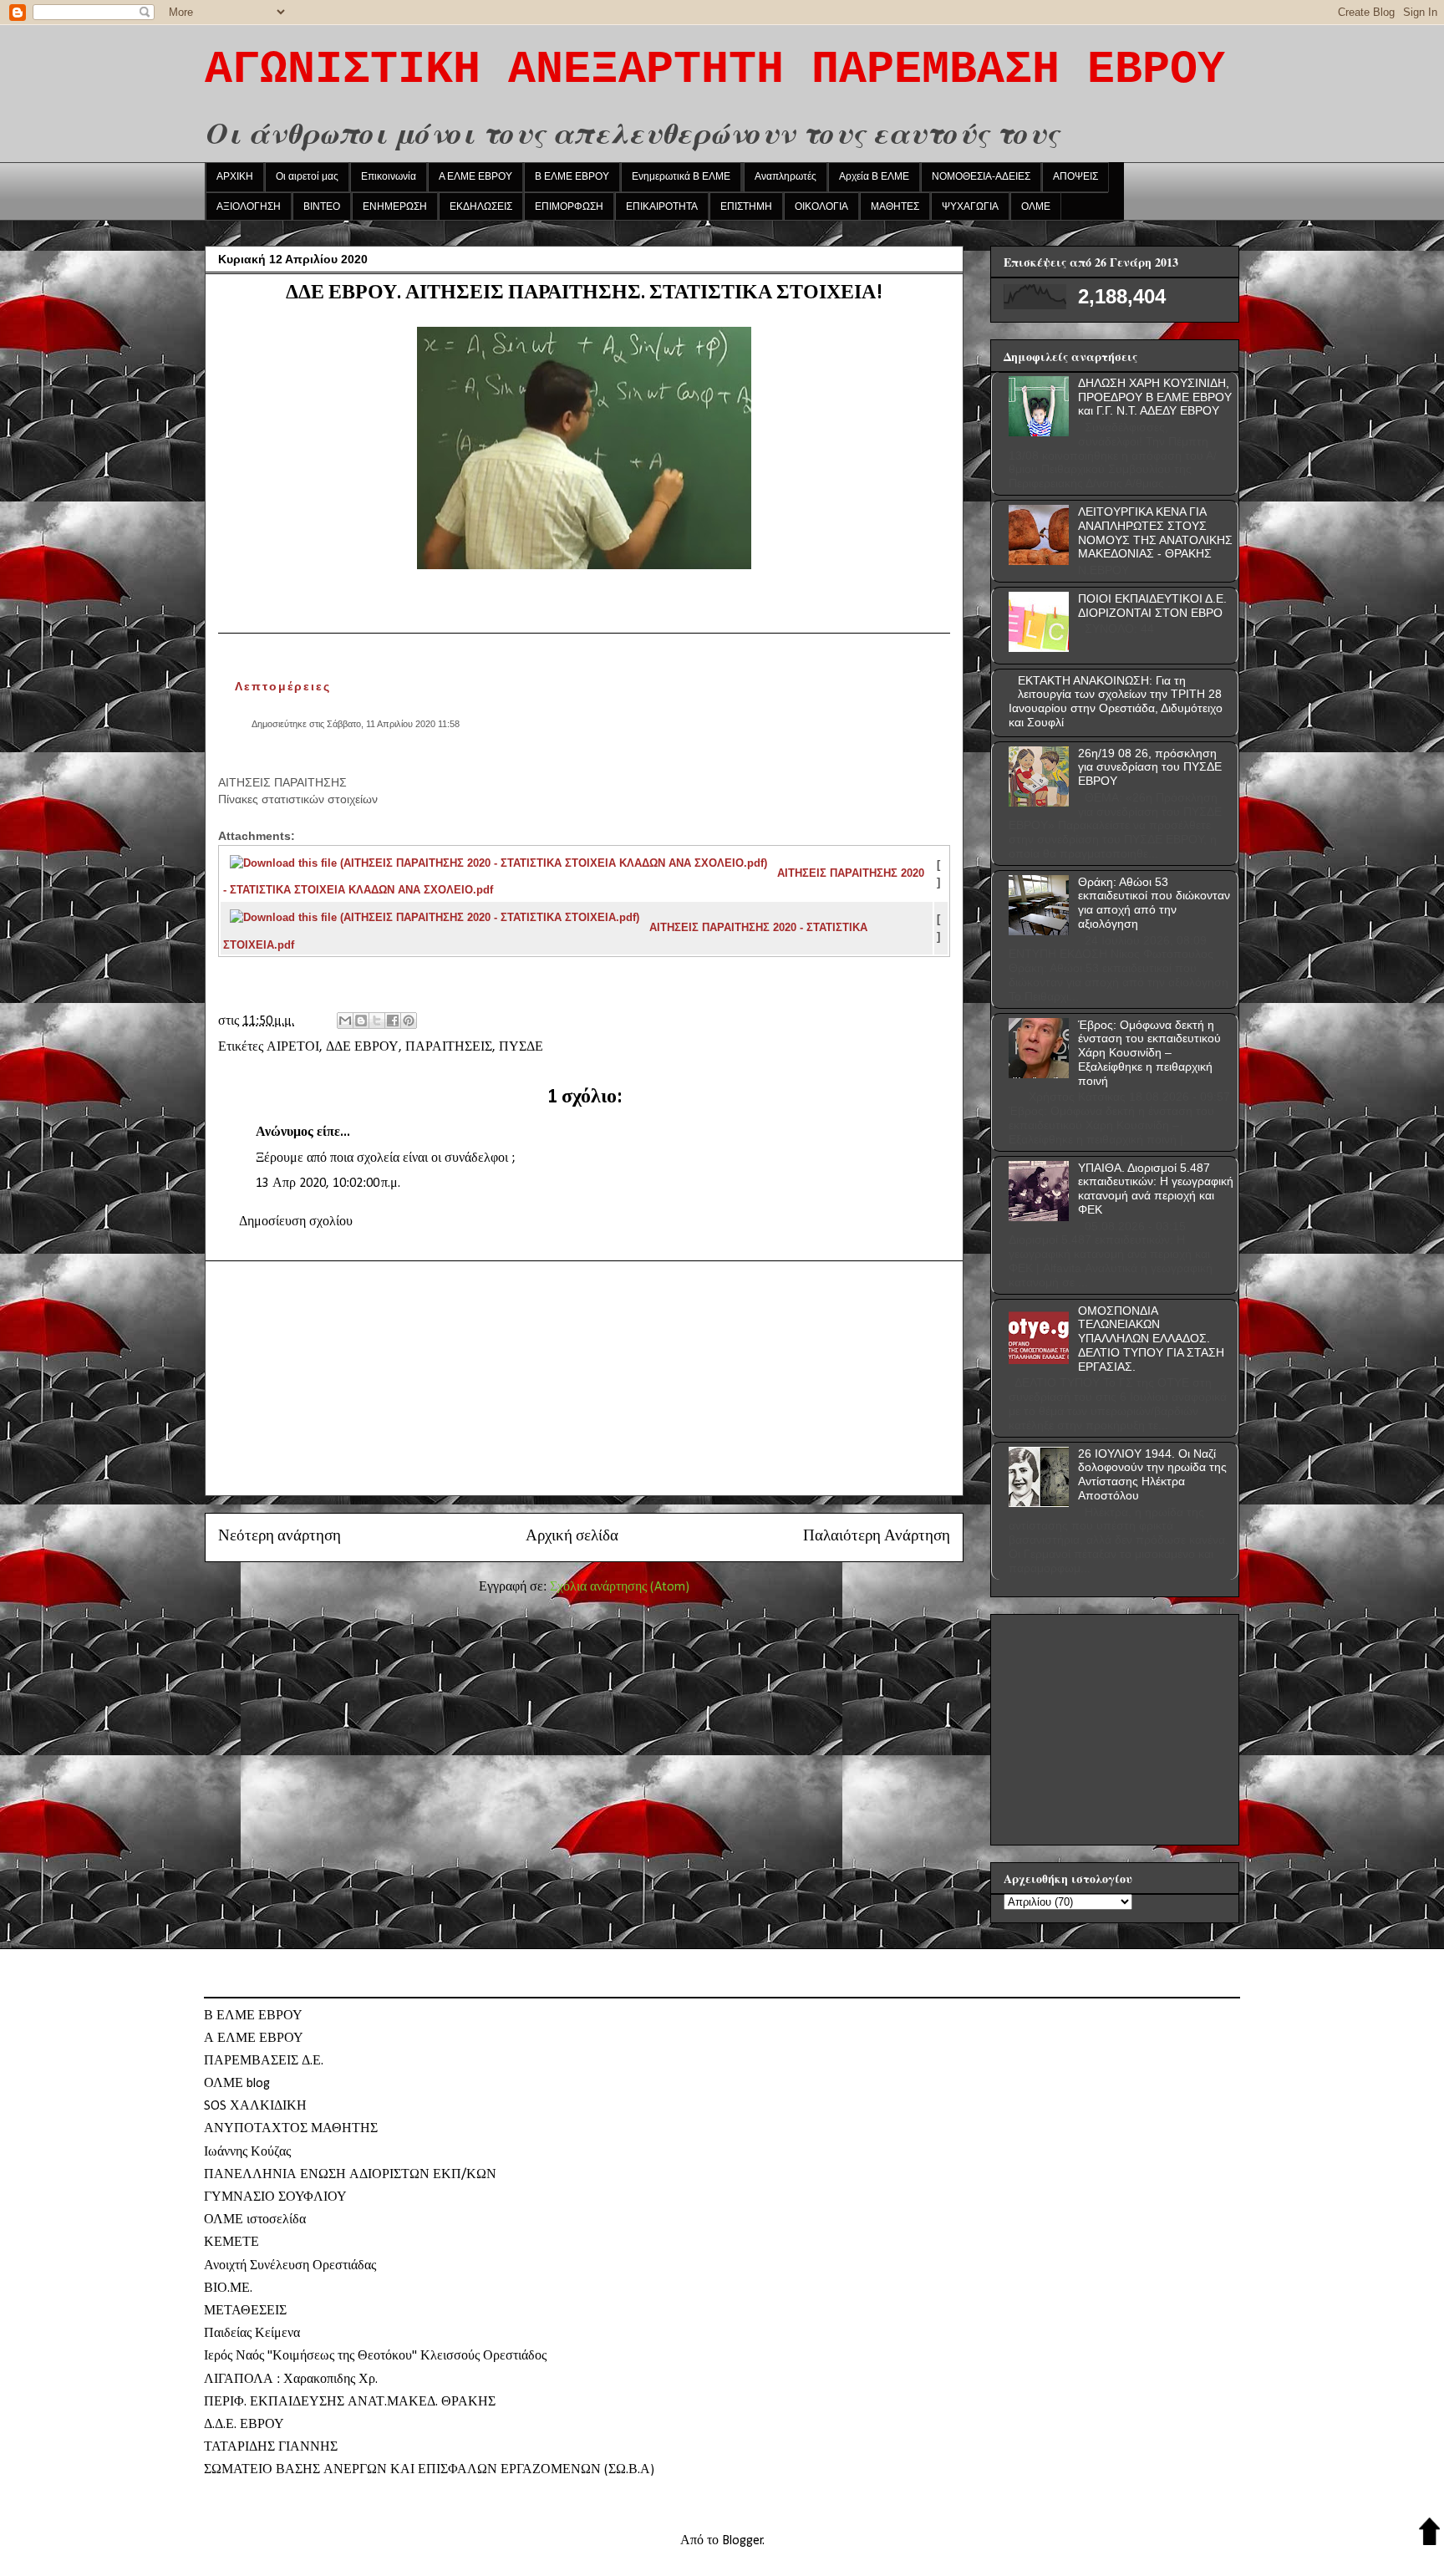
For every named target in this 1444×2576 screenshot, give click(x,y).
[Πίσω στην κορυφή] (1429, 2534)
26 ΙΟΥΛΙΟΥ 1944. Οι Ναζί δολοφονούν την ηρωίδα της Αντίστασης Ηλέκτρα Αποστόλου (1152, 1474)
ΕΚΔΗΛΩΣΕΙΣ (481, 206)
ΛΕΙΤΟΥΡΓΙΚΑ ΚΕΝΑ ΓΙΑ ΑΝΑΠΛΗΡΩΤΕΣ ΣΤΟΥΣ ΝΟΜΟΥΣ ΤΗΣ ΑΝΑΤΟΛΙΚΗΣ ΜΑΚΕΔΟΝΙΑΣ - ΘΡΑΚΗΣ (1155, 532)
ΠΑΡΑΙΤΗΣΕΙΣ (449, 1047)
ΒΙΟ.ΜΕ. (228, 2288)
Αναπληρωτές (786, 176)
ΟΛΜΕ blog (237, 2084)
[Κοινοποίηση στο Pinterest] (409, 1021)
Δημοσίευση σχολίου (296, 1222)
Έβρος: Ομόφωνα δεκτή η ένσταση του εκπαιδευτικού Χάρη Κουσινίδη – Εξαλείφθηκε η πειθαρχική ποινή (1149, 1053)
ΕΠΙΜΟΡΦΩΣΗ (569, 206)
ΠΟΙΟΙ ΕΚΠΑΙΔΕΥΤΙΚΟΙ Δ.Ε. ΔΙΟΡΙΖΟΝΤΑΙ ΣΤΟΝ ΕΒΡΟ (1152, 606)
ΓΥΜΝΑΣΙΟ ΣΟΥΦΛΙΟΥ (275, 2197)
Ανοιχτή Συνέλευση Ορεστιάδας (290, 2266)
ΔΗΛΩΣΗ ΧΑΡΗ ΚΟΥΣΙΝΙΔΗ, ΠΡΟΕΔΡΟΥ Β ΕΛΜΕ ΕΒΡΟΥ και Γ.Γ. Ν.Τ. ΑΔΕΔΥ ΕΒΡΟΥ (1155, 397)
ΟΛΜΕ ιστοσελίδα (255, 2220)
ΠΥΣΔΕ (521, 1047)
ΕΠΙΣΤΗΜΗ (746, 206)
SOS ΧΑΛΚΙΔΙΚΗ (255, 2106)
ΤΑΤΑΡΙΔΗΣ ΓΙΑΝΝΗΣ (271, 2447)
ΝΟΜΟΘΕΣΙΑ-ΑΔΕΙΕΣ (981, 176)
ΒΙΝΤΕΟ (322, 206)
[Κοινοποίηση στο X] (377, 1021)
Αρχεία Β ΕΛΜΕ (874, 176)
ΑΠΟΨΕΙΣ (1075, 176)
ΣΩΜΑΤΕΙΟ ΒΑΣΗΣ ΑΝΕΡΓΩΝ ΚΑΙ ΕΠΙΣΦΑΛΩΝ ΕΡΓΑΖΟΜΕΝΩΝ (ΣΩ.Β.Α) (429, 2470)
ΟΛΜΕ (1036, 206)
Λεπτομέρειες (283, 686)
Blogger (742, 2541)
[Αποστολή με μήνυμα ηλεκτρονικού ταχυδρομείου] (345, 1021)
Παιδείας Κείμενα (252, 2334)
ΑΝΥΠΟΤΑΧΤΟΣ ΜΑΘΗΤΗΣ (291, 2129)
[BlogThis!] (361, 1021)
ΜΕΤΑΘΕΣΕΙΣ (245, 2311)
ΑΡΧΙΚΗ (235, 176)
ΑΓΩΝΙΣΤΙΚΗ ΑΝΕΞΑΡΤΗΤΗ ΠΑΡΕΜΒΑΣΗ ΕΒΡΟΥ (715, 70)
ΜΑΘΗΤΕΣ (895, 206)
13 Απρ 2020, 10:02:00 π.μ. (328, 1184)
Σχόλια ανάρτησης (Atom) (620, 1587)
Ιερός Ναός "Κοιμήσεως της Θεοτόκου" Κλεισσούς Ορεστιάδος (375, 2356)
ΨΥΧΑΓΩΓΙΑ (970, 206)
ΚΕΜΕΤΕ (231, 2243)
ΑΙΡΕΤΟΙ (293, 1047)
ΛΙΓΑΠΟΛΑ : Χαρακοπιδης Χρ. (291, 2380)
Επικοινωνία (389, 176)
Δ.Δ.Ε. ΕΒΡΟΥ (244, 2425)
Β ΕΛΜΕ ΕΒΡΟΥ (572, 176)
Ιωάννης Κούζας (247, 2152)
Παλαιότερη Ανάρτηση (877, 1537)
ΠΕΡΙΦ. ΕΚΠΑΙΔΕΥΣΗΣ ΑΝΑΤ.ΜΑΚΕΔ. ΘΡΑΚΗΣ (350, 2402)
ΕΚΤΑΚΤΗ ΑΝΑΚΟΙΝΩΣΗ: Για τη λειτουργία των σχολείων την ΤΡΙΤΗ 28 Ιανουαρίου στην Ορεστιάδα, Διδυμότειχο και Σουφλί (1116, 701)
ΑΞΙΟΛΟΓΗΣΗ (249, 206)
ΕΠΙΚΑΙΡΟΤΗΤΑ (662, 206)
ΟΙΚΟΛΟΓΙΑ (821, 206)
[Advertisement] (584, 1378)
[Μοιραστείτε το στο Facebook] (393, 1021)
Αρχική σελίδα (572, 1537)
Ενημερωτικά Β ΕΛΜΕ (681, 176)
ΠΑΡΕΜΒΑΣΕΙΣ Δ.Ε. (264, 2061)
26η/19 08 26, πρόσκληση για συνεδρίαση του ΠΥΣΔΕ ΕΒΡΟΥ (1150, 767)
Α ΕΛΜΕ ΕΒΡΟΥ (475, 176)
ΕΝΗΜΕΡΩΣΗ (395, 206)
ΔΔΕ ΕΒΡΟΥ (362, 1047)
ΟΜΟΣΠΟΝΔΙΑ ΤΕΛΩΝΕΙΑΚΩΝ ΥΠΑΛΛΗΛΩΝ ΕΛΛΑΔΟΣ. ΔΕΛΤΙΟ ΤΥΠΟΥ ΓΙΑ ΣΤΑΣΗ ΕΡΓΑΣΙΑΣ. (1151, 1339)
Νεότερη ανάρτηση (280, 1537)
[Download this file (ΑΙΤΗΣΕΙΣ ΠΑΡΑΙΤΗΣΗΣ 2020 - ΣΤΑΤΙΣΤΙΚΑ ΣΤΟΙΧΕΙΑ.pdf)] (436, 927)
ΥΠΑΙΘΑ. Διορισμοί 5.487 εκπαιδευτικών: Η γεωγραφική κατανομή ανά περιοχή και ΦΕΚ (1156, 1189)
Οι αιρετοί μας (307, 176)
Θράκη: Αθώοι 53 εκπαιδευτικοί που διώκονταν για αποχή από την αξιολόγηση (1154, 903)
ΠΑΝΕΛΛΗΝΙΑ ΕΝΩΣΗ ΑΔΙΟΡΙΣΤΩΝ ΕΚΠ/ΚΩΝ (350, 2175)
